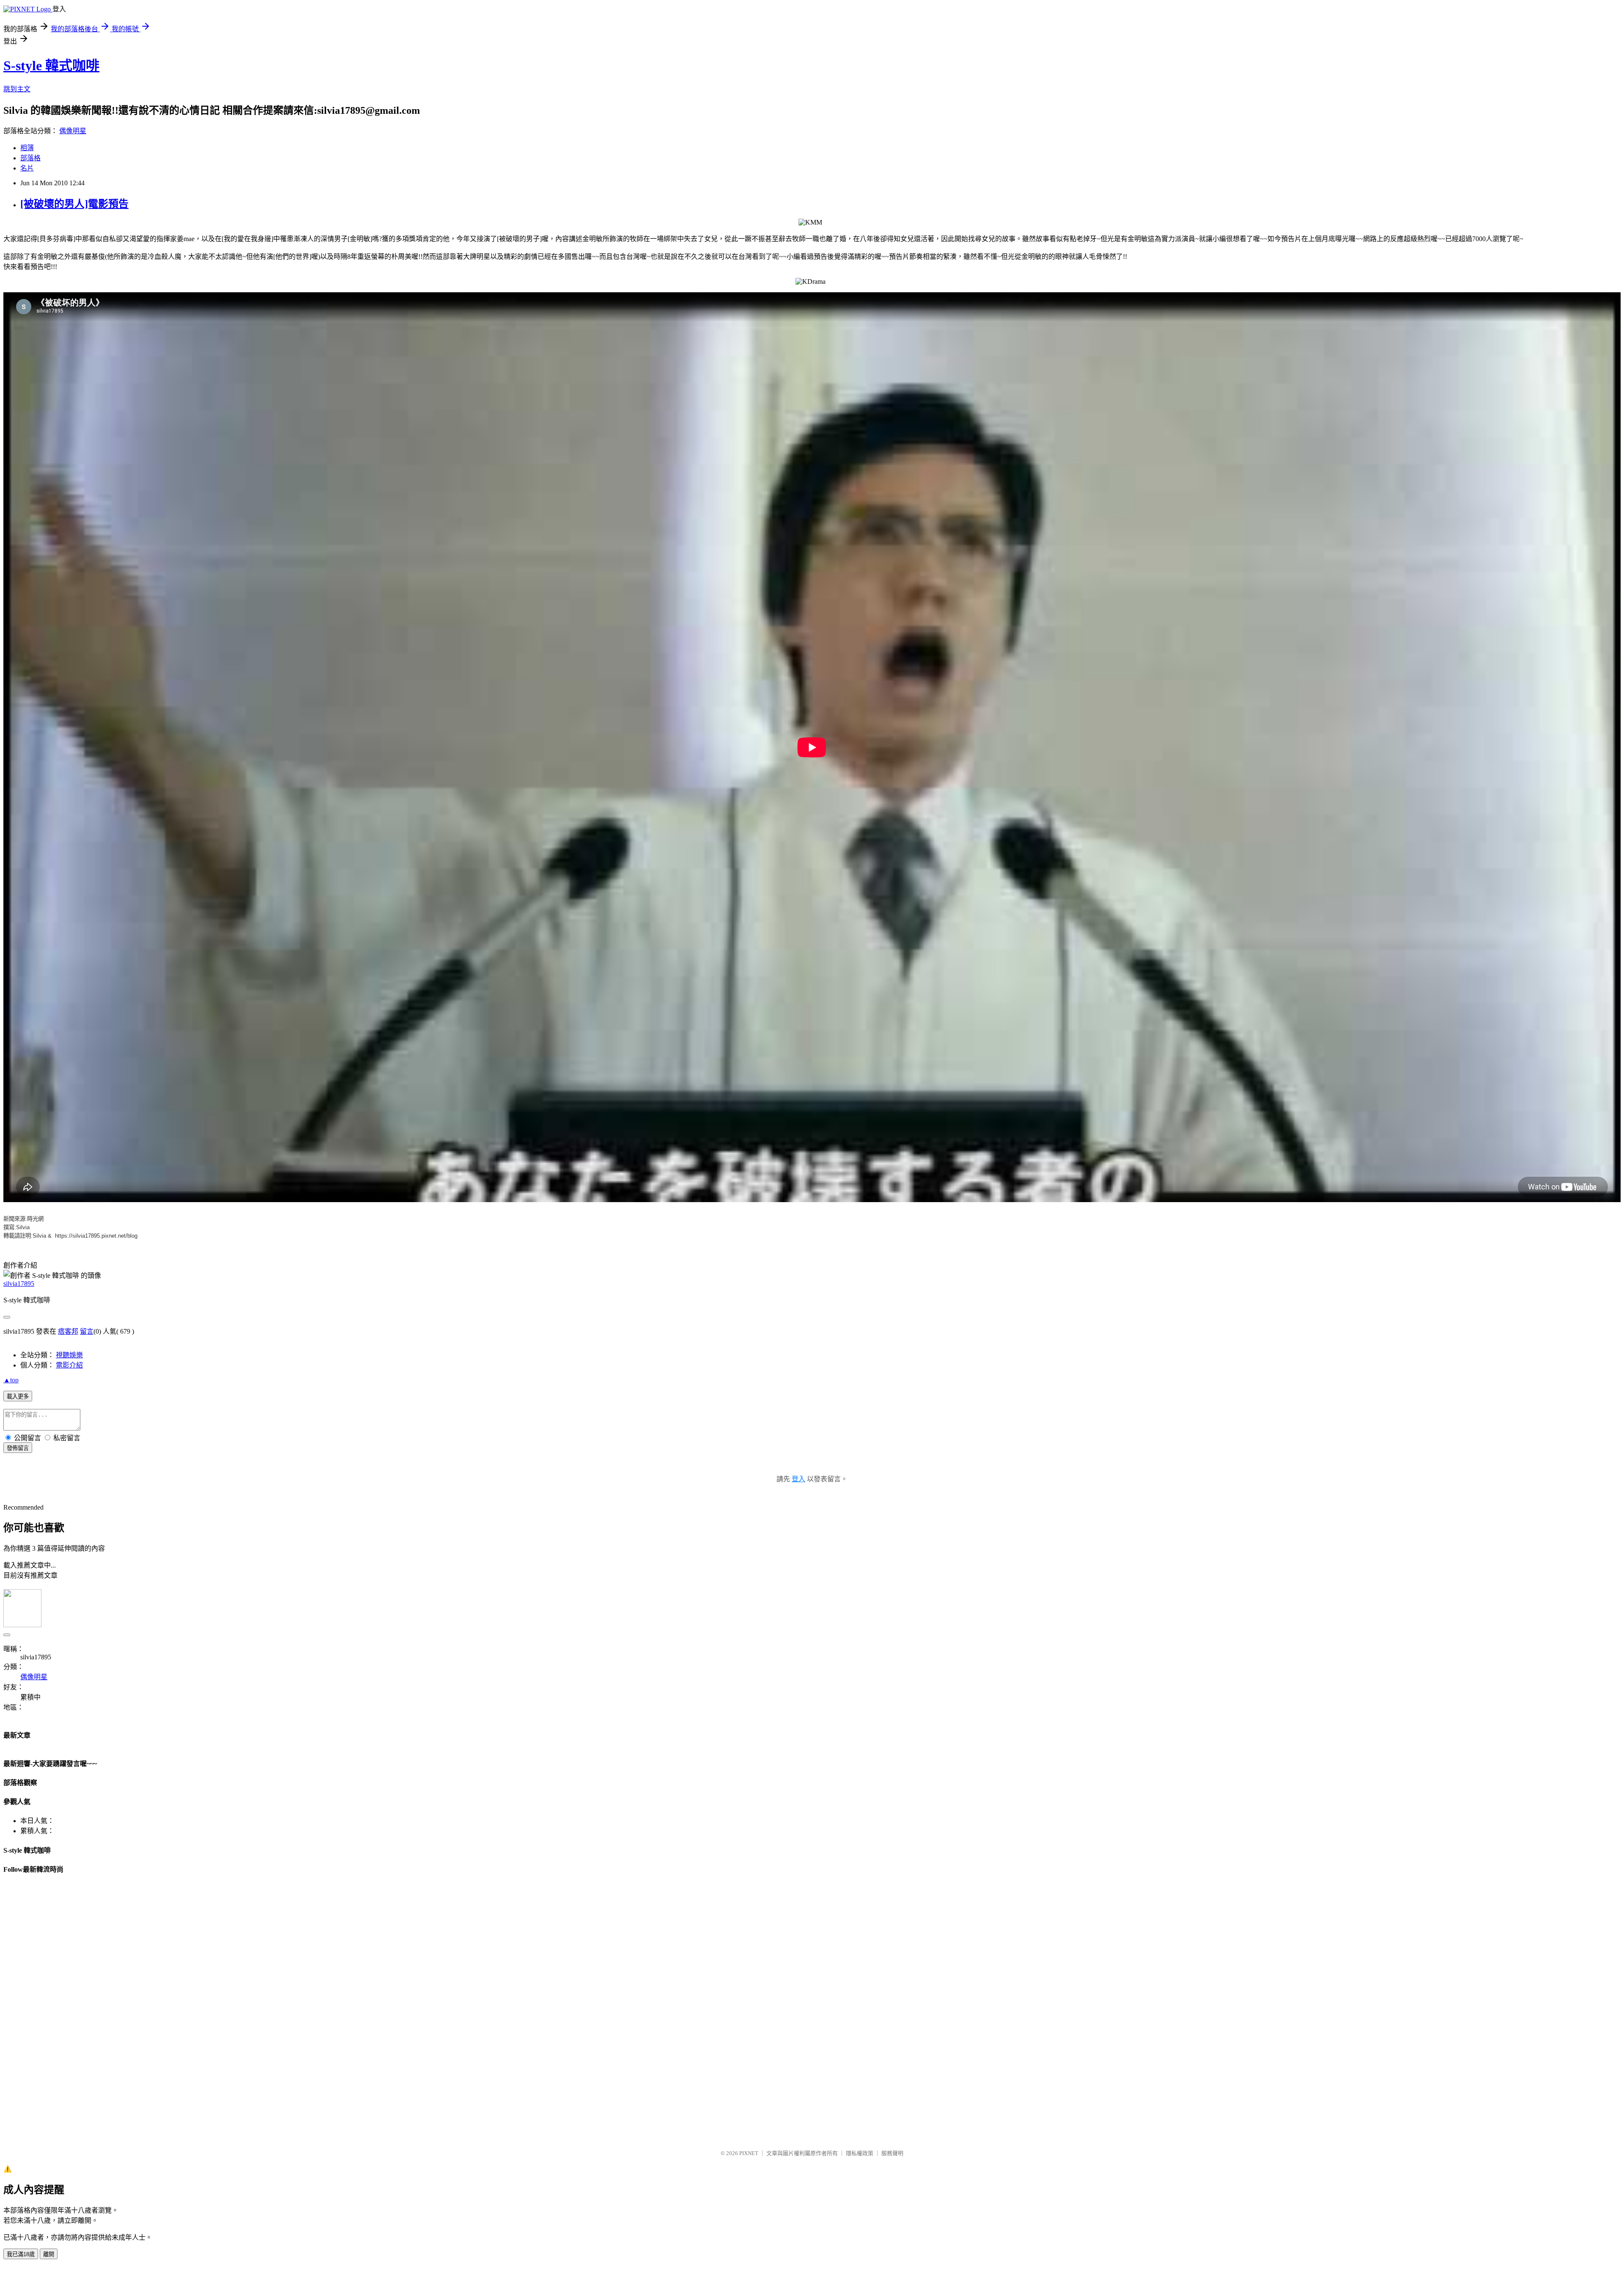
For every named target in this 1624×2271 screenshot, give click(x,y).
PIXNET (749, 2153)
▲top (11, 1380)
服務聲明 (892, 2153)
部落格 (30, 158)
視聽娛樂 (69, 1355)
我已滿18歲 (21, 2254)
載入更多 (18, 1396)
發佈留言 (18, 1448)
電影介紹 (69, 1365)
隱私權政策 (860, 2153)
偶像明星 (73, 131)
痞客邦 (68, 1331)
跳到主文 (17, 89)
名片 (27, 168)
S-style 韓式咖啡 (51, 66)
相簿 (27, 148)
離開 (49, 2254)
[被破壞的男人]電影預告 (74, 204)
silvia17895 (19, 1284)
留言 (87, 1331)
